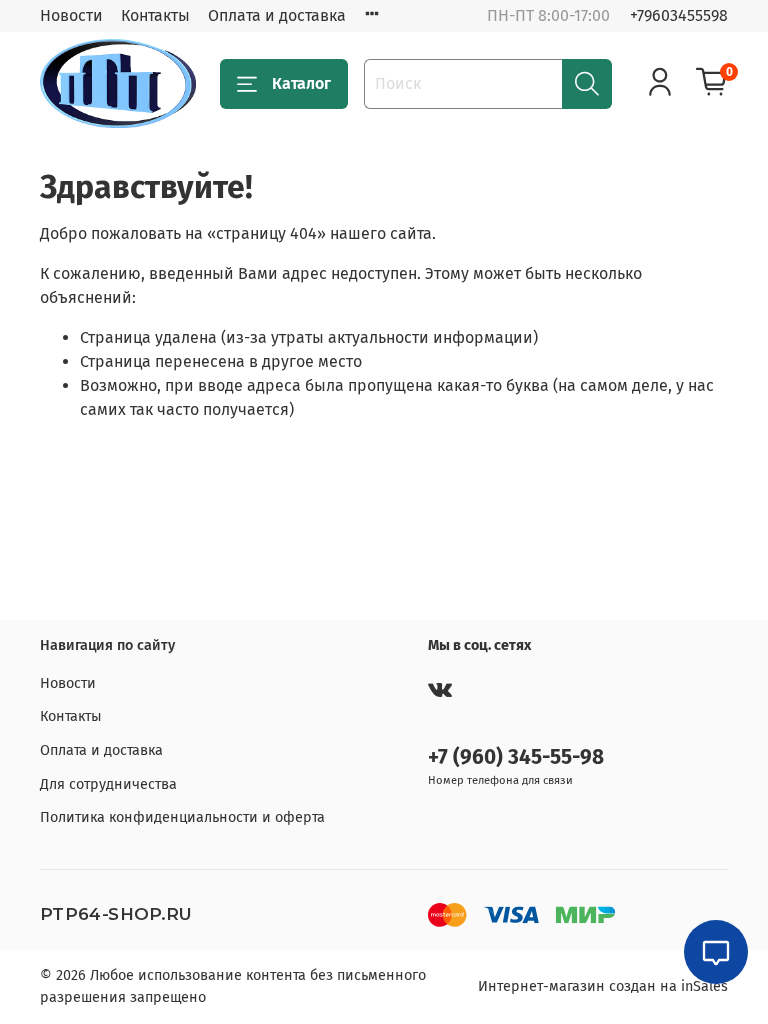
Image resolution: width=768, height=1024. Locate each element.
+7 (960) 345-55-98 (516, 757)
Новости (71, 15)
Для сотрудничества (108, 784)
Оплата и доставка (277, 15)
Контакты (155, 15)
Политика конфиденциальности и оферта (182, 817)
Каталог (301, 83)
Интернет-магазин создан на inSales (603, 986)
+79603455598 (679, 15)
